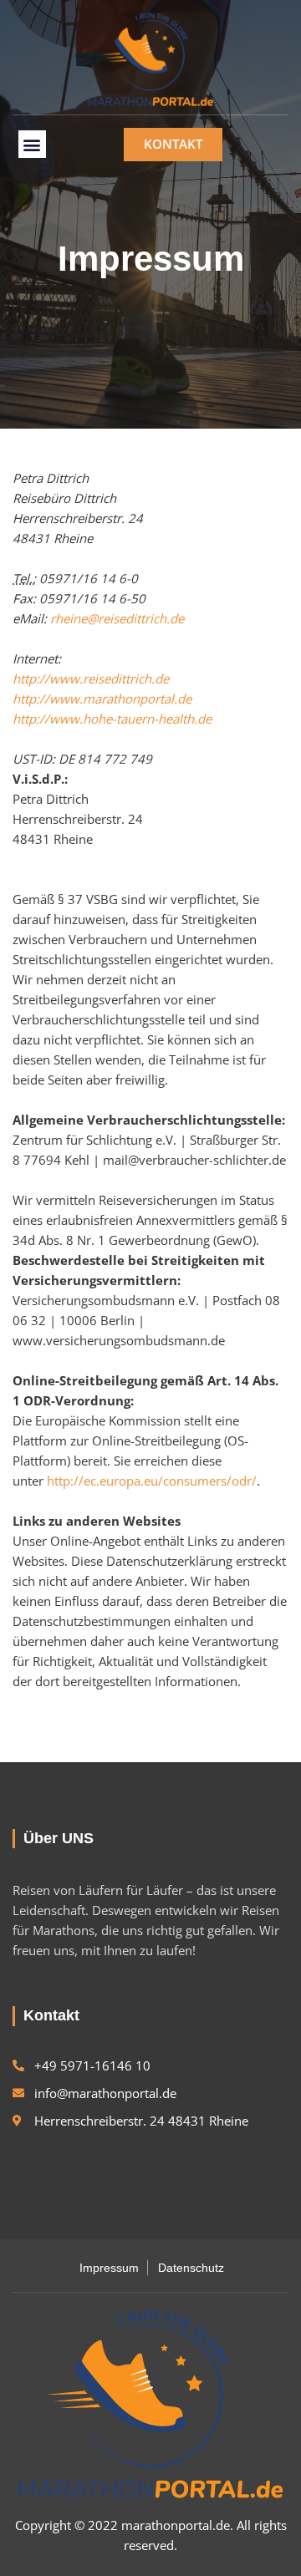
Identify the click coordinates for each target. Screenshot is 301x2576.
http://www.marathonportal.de (102, 699)
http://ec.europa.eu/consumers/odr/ (152, 1481)
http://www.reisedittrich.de (91, 678)
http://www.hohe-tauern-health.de (112, 719)
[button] (32, 144)
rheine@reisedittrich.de (117, 618)
